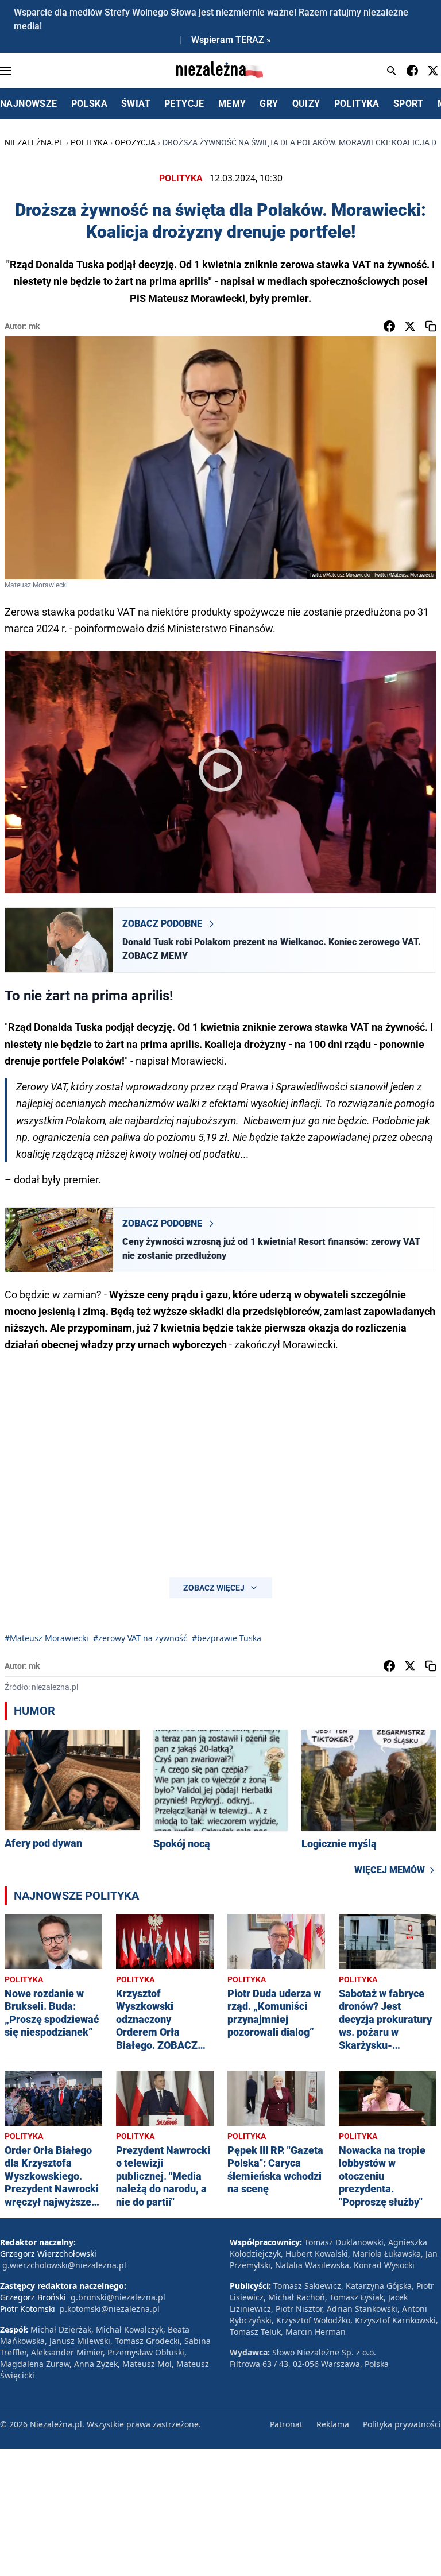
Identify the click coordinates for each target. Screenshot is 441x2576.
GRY (269, 104)
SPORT (409, 104)
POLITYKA (357, 104)
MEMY (232, 104)
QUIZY (306, 104)
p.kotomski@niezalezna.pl (110, 2309)
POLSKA (89, 104)
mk (34, 326)
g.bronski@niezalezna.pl (118, 2297)
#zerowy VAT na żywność (140, 1638)
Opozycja (135, 142)
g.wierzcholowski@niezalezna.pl (64, 2265)
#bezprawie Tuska (227, 1638)
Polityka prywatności (402, 2424)
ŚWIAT (136, 104)
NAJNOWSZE (29, 104)
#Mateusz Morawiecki (47, 1638)
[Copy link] (431, 326)
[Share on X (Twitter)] (410, 326)
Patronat (286, 2424)
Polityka (89, 142)
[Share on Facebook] (389, 326)
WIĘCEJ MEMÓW (390, 1870)
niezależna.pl (34, 142)
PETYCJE (184, 104)
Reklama (333, 2424)
